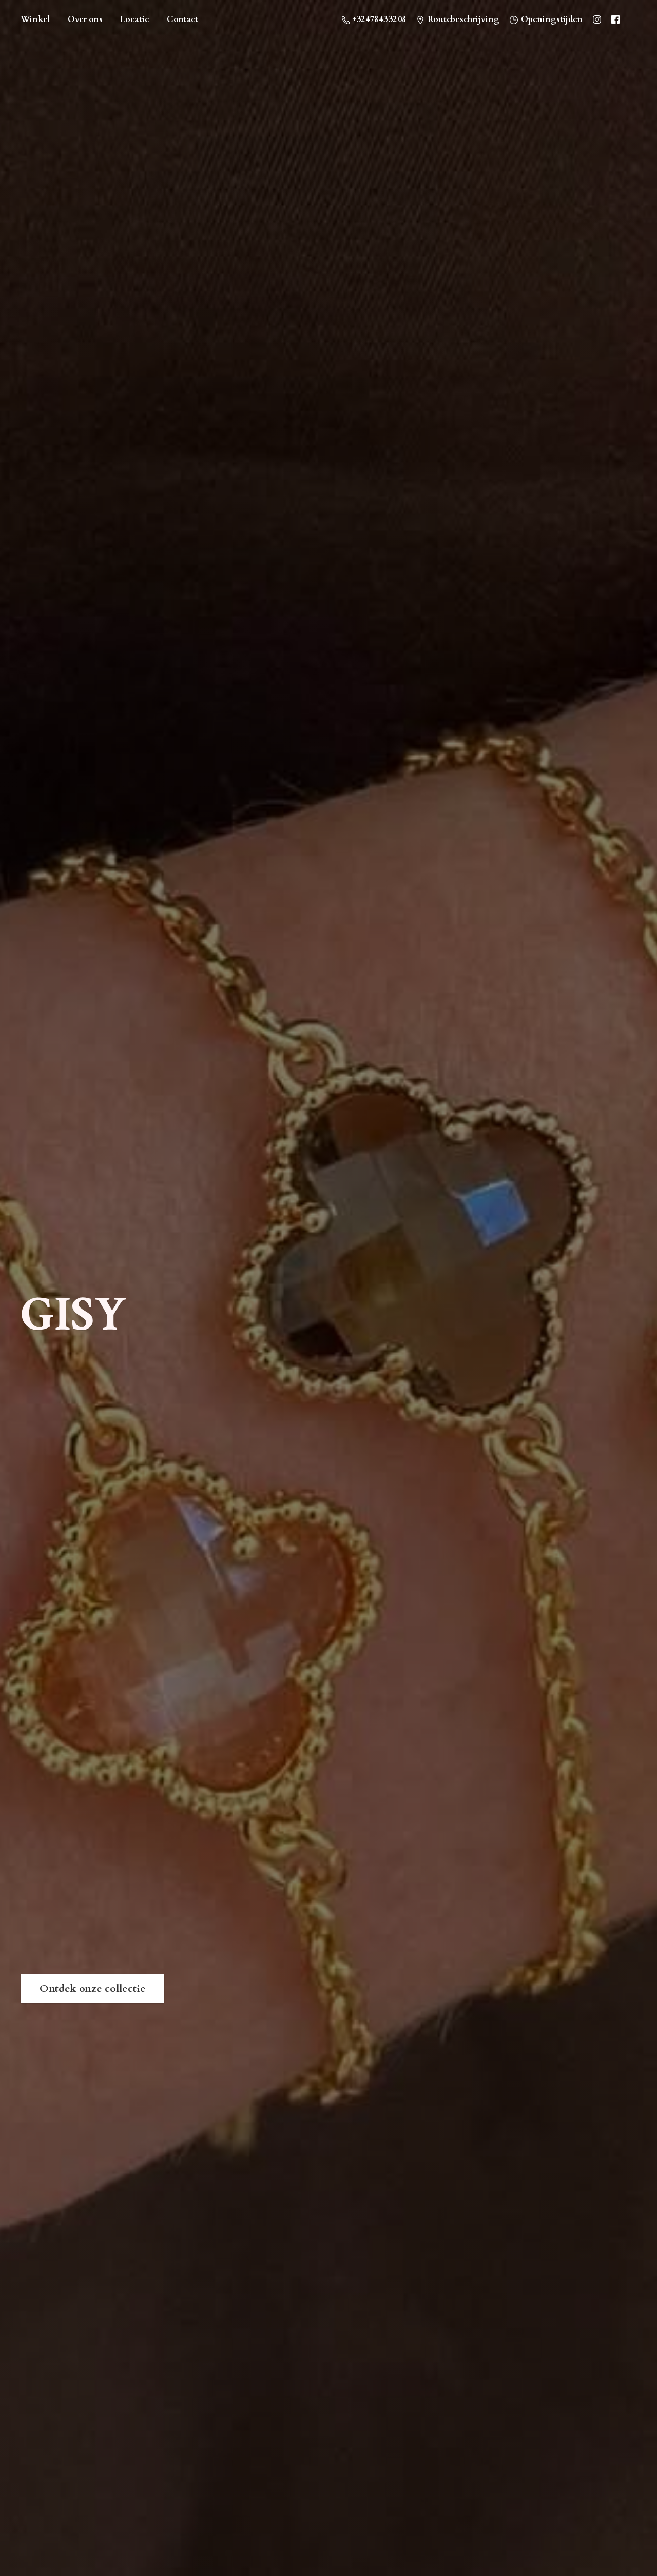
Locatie (135, 19)
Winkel (35, 19)
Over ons (85, 19)
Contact (182, 19)
